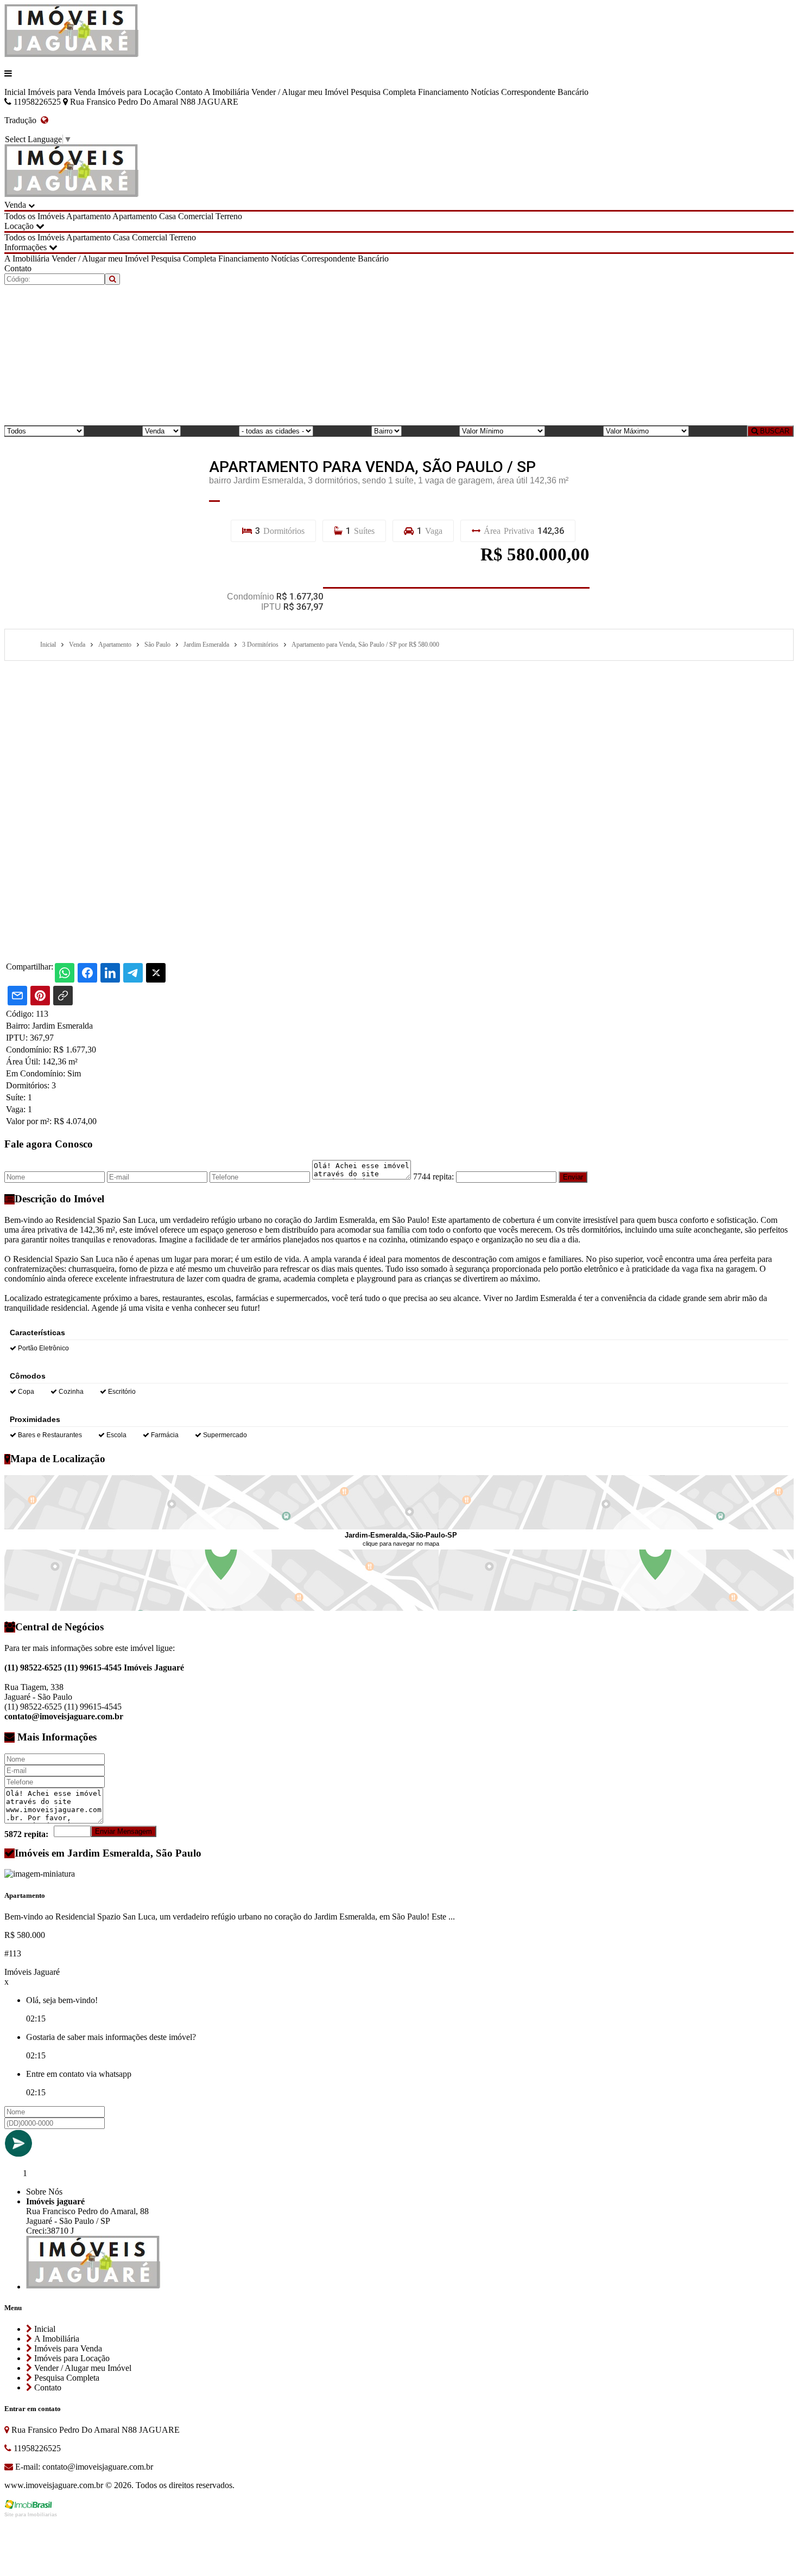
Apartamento (88, 216)
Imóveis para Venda (62, 92)
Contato (189, 92)
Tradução (23, 120)
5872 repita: (26, 1834)
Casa (167, 216)
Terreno (229, 216)
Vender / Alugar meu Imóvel (300, 92)
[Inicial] (71, 55)
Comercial (196, 216)
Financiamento (443, 92)
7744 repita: (433, 1177)
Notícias (485, 92)
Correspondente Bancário (545, 92)
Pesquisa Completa (383, 92)
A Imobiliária (227, 92)
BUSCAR (774, 431)
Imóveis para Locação (135, 92)
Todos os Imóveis (34, 216)
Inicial (15, 92)
